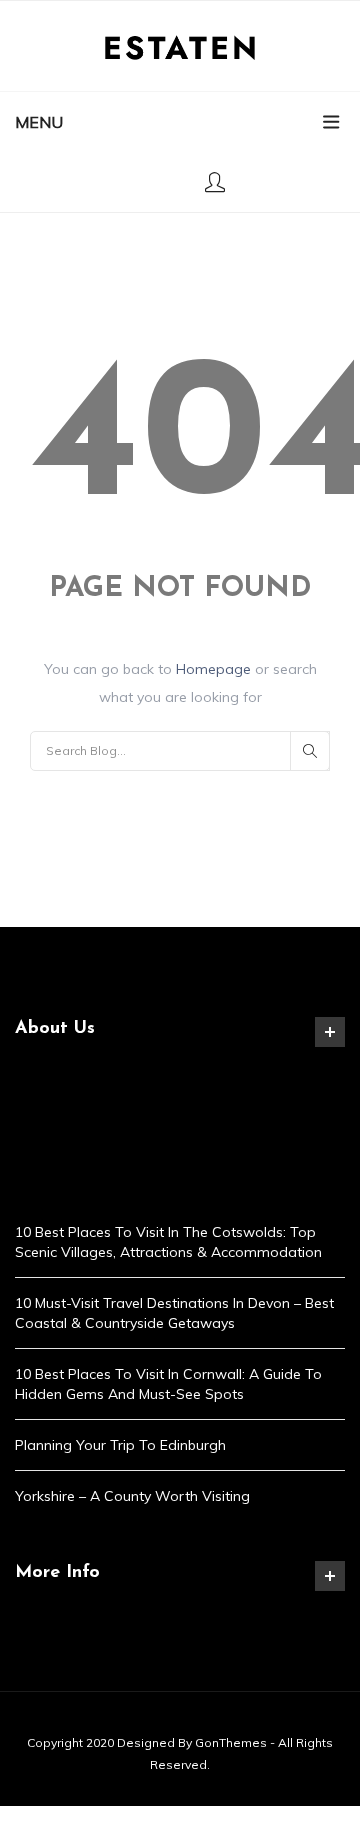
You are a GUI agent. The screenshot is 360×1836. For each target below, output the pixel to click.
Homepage (215, 669)
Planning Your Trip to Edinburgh (120, 1445)
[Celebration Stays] (180, 46)
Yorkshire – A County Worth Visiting (132, 1496)
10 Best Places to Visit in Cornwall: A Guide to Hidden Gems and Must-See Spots (168, 1384)
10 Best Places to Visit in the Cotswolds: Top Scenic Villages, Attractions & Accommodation (168, 1242)
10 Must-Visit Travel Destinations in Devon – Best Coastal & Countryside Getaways (174, 1313)
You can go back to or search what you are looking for (180, 683)
